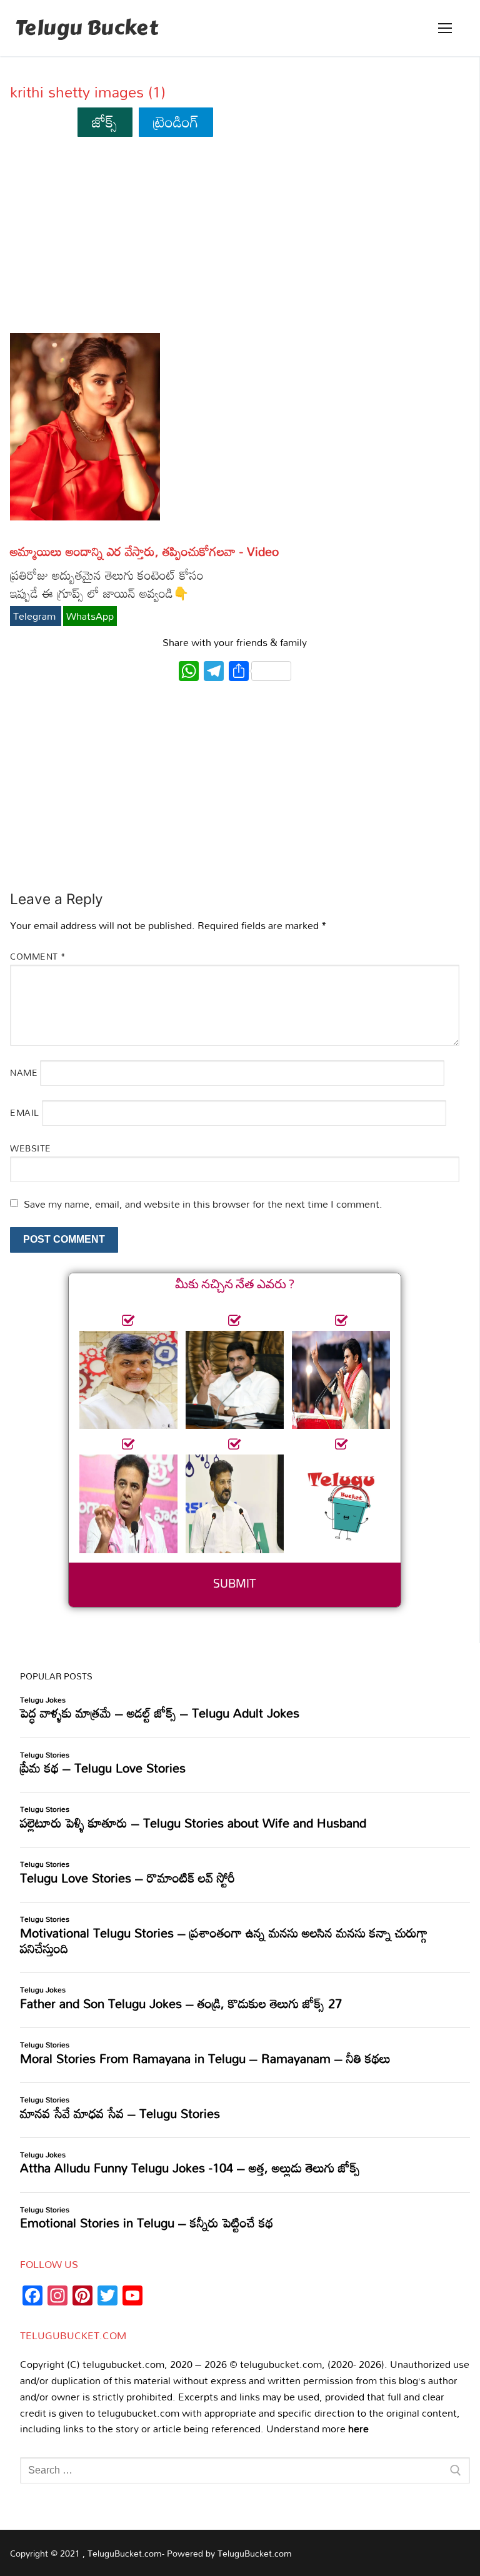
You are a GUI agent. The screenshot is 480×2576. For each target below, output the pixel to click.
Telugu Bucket (87, 28)
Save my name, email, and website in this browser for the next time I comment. (203, 1204)
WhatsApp (90, 616)
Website (31, 1148)
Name (24, 1072)
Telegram (36, 616)
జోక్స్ (105, 122)
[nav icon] (445, 28)
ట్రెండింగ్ (176, 122)
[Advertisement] (235, 241)
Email (25, 1112)
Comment (38, 956)
